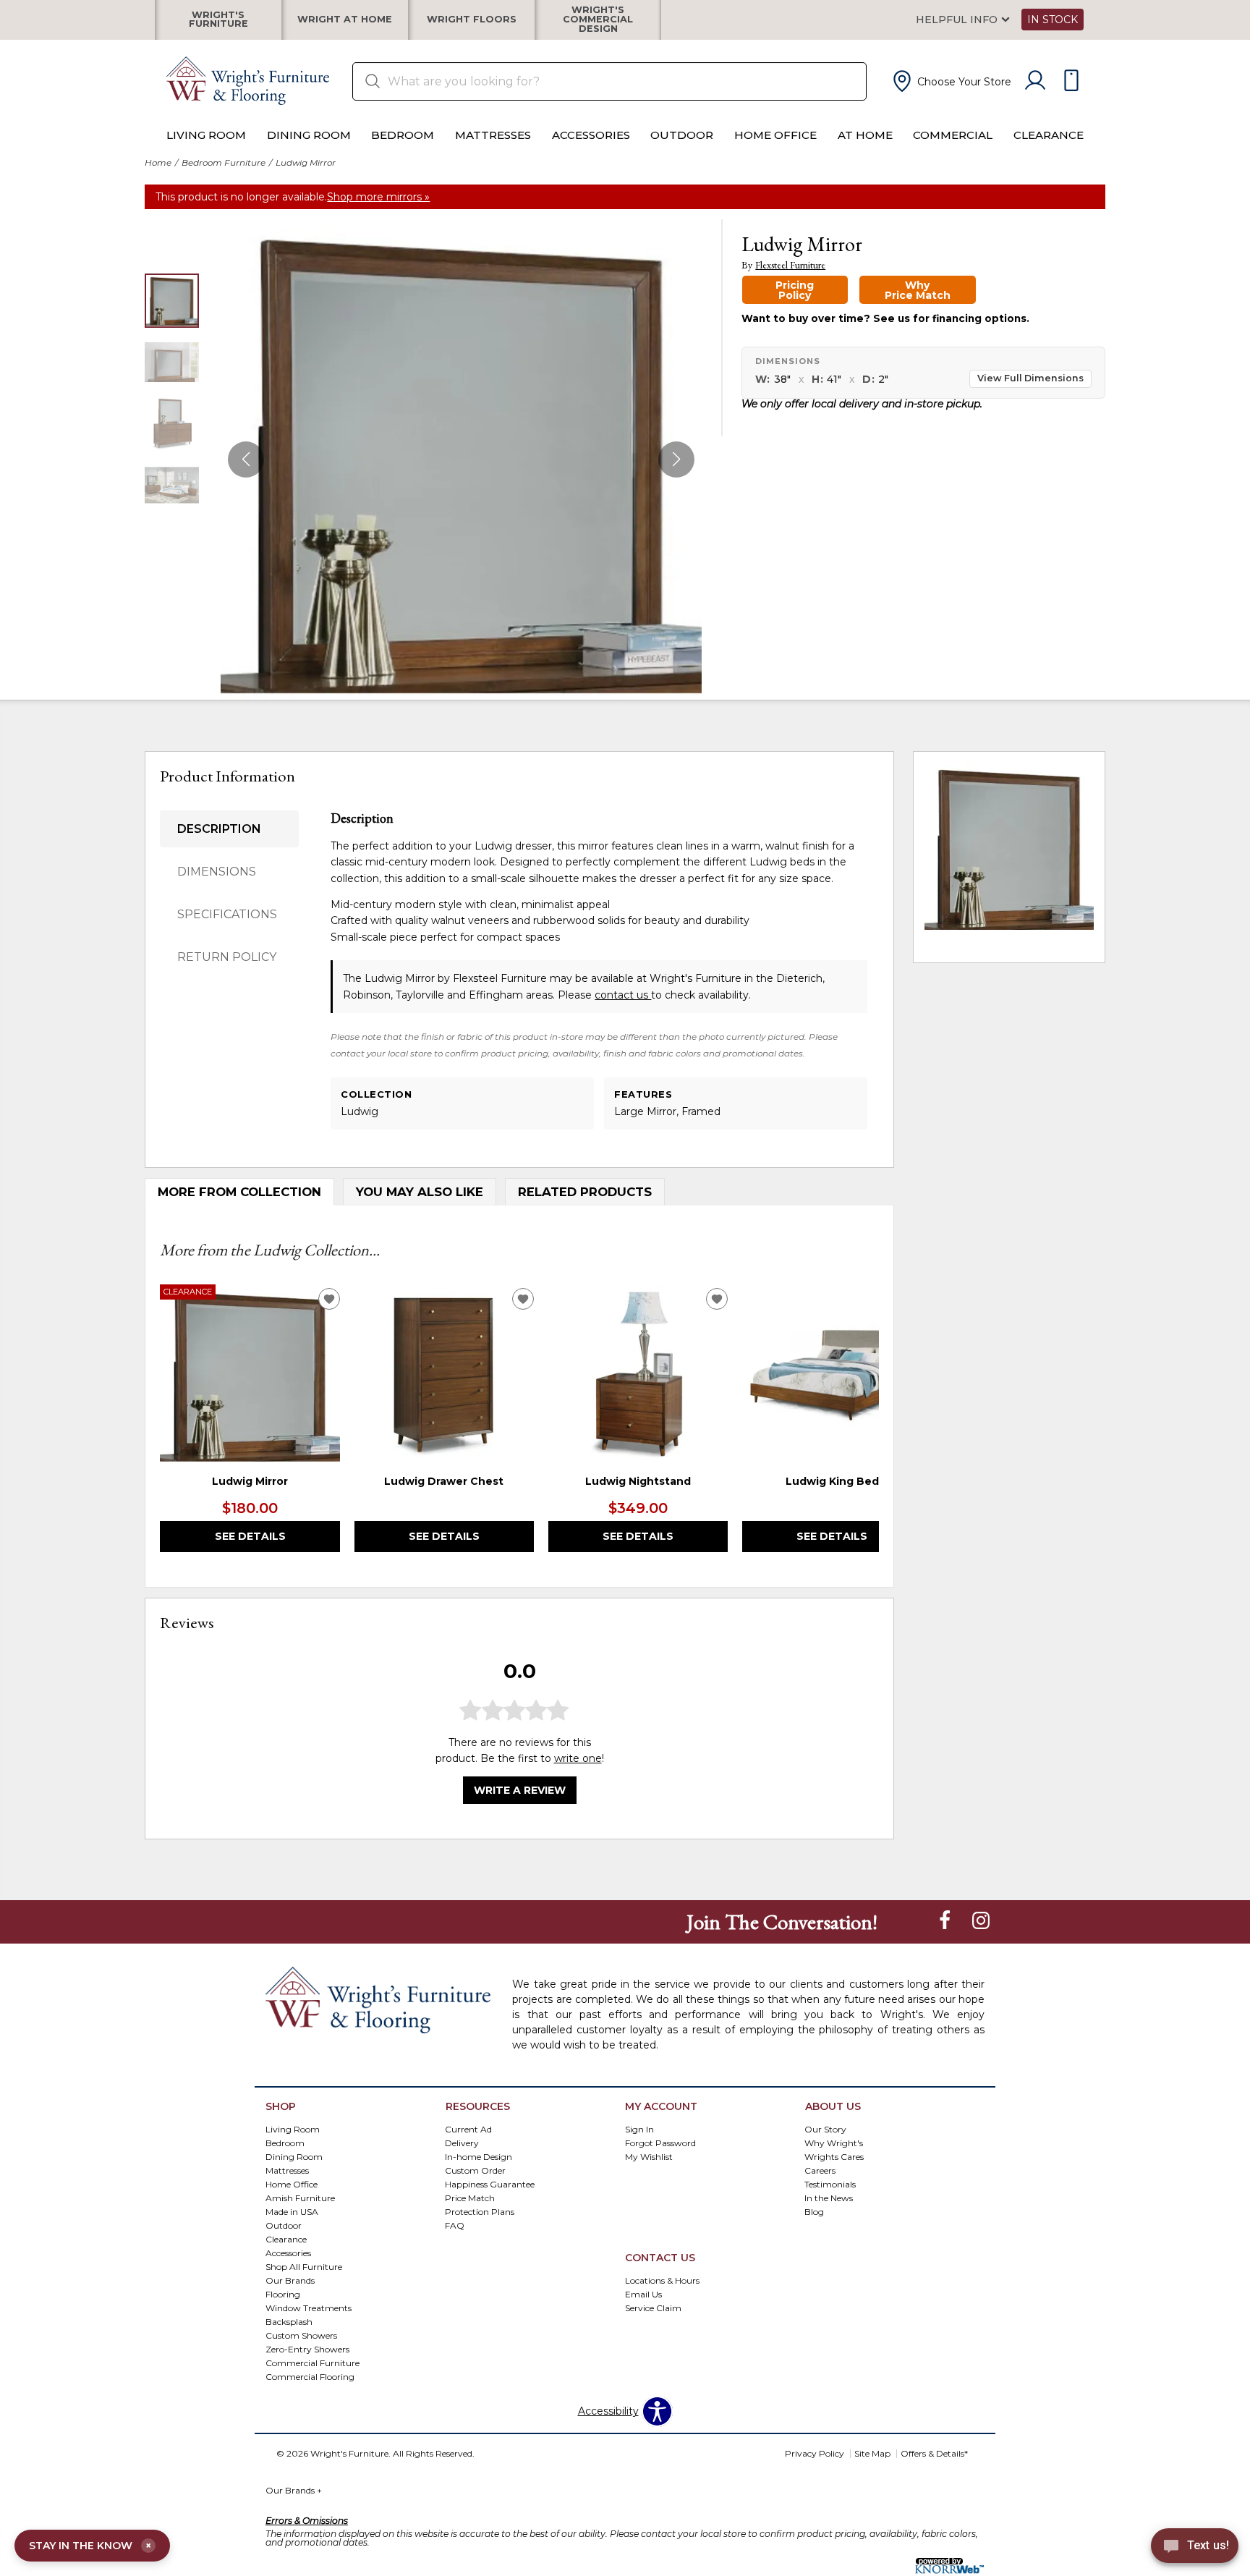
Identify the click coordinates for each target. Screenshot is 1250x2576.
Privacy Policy (815, 2453)
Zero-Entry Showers (307, 2348)
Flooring (283, 2293)
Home (158, 162)
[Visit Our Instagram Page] (981, 1921)
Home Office (775, 135)
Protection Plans (480, 2212)
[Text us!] (1195, 2548)
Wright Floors (472, 20)
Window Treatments (309, 2307)
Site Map (872, 2453)
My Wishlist (649, 2157)
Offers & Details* (934, 2453)
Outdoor (682, 135)
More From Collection (239, 1192)
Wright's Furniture (218, 20)
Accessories (591, 135)
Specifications (227, 914)
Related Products (585, 1192)
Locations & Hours (662, 2280)
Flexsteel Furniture (790, 265)
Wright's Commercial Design (598, 20)
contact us (623, 995)
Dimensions (217, 872)
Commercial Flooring (310, 2376)
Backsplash (289, 2321)
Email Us (643, 2293)
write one (578, 1758)
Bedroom (403, 135)
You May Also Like (420, 1192)
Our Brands (290, 2280)
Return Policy (227, 957)
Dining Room (309, 135)
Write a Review (520, 1790)
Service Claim (653, 2307)
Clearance (1049, 135)
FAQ (455, 2225)
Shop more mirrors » (378, 197)
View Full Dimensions (1030, 378)
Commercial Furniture (312, 2362)
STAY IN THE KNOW (90, 2546)
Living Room (206, 135)
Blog (814, 2212)
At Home (865, 135)
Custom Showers (301, 2335)
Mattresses (493, 135)
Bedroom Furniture (224, 162)
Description (219, 829)
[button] (951, 81)
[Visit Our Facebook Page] (946, 1921)
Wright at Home (345, 20)
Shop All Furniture (304, 2266)
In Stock (1053, 20)
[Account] (1035, 81)
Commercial (953, 135)
